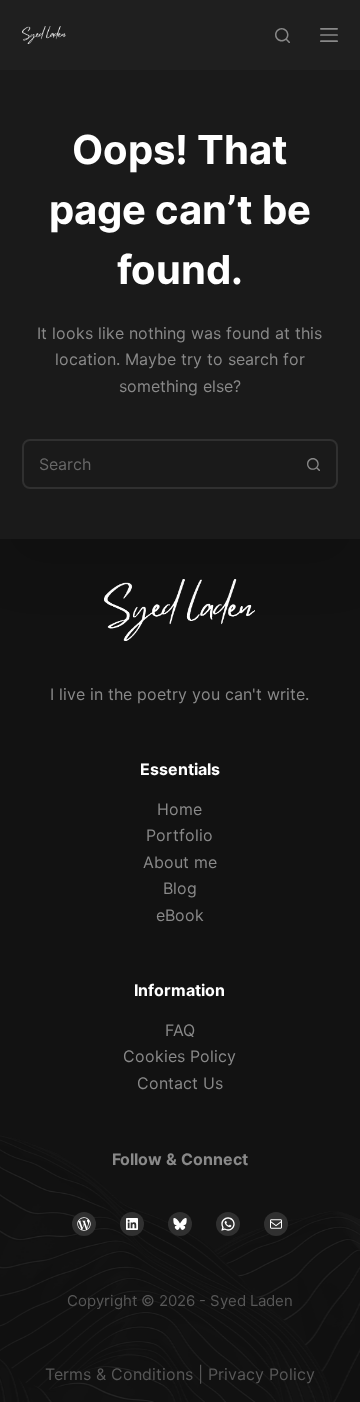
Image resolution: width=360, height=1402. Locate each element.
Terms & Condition (115, 1374)
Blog (180, 888)
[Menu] (329, 35)
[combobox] (157, 464)
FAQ (180, 1030)
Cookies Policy (179, 1056)
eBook (180, 915)
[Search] (282, 35)
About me (180, 862)
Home (179, 809)
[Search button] (313, 464)
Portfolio (179, 835)
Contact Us (180, 1083)
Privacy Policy (261, 1374)
